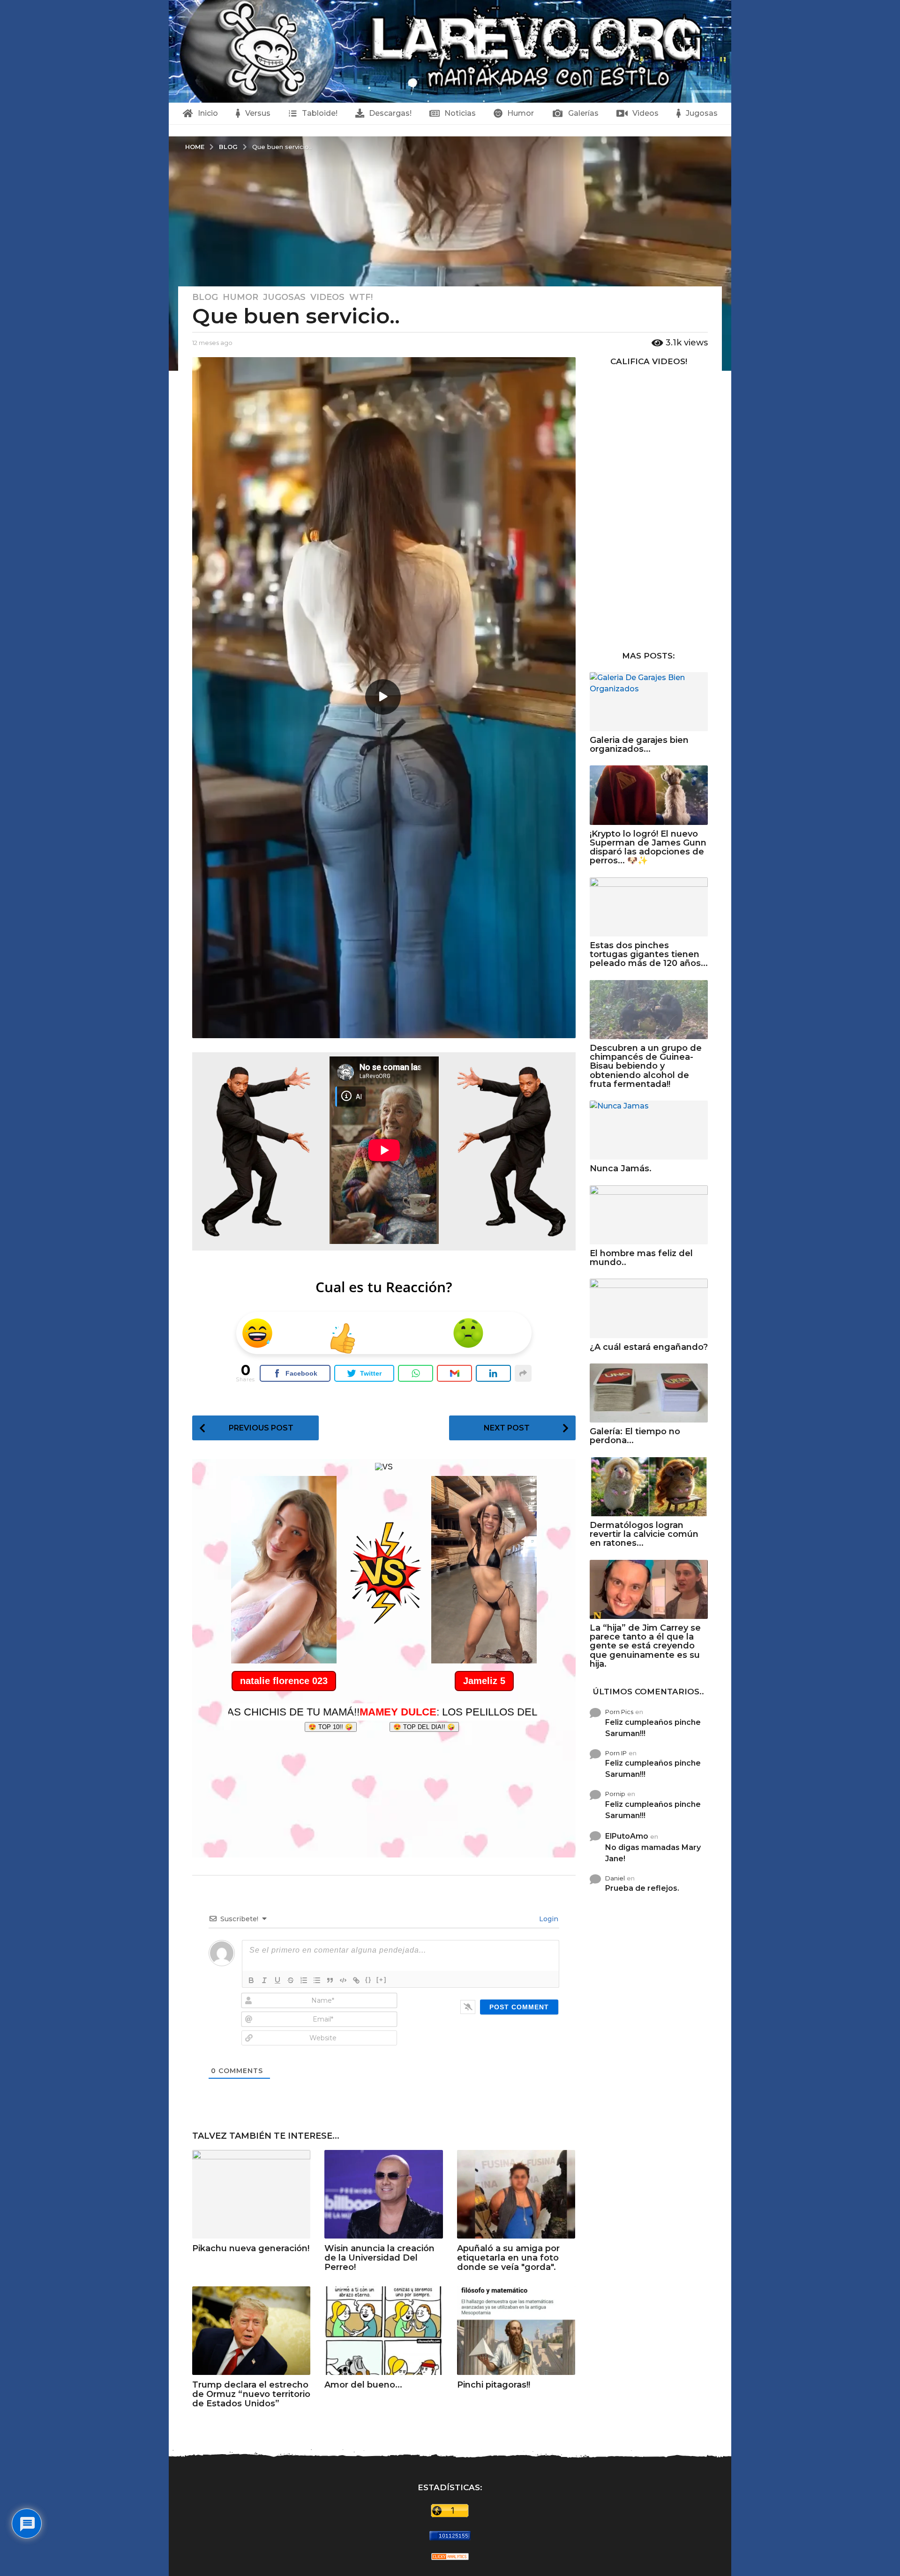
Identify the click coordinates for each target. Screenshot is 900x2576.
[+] (382, 1980)
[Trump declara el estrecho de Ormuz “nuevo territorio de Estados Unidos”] (251, 2331)
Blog (205, 297)
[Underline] (277, 1980)
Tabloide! (320, 113)
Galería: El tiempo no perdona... (635, 1436)
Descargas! (390, 113)
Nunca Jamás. (621, 1168)
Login (548, 1919)
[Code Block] (343, 1980)
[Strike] (291, 1980)
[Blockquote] (330, 1980)
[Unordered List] (317, 1980)
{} (368, 1980)
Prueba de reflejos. (642, 1888)
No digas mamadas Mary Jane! (653, 1853)
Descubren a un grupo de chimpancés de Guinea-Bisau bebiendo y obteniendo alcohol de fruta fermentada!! (646, 1066)
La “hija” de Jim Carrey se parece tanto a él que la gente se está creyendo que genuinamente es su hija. (645, 1646)
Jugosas (702, 113)
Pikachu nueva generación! (251, 2248)
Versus (258, 113)
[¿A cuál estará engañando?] (649, 1308)
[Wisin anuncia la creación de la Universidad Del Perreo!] (383, 2194)
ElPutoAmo (627, 1836)
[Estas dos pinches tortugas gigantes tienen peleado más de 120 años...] (649, 907)
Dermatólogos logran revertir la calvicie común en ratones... (644, 1534)
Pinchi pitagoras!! (494, 2385)
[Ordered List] (304, 1980)
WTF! (361, 297)
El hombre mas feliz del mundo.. (641, 1258)
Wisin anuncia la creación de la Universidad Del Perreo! (379, 2258)
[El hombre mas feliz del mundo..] (649, 1215)
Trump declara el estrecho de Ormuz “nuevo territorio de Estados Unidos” (251, 2394)
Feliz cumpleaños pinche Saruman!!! (653, 1728)
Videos (645, 113)
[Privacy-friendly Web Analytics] (450, 2556)
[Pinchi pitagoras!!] (516, 2331)
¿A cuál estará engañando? (649, 1347)
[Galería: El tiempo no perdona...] (649, 1393)
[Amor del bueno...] (383, 2331)
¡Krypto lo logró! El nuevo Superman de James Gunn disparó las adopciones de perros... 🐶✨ (648, 847)
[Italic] (264, 1980)
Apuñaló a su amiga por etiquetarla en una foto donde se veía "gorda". (508, 2258)
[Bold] (251, 1980)
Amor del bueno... (363, 2385)
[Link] (356, 1980)
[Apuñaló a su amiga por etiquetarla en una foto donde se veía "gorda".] (516, 2194)
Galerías (583, 113)
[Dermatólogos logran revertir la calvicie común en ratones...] (649, 1487)
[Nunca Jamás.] (649, 1130)
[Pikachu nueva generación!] (251, 2194)
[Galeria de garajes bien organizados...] (649, 702)
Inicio (208, 113)
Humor (521, 113)
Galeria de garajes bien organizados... (639, 745)
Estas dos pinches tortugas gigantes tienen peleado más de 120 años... (649, 955)
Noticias (460, 113)
